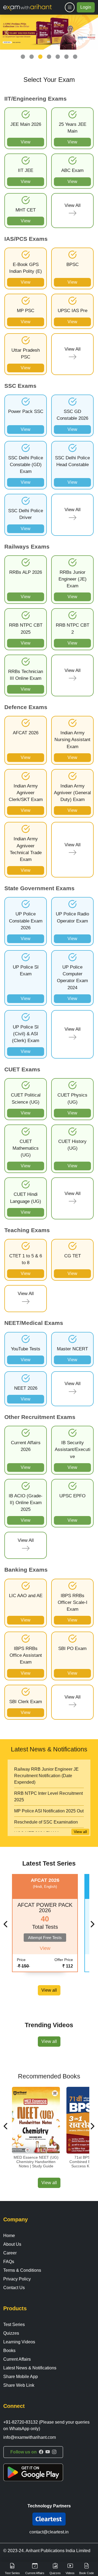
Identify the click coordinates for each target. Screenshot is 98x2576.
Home (9, 2236)
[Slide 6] (66, 57)
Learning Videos (19, 2342)
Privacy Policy (17, 2279)
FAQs (9, 2262)
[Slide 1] (23, 57)
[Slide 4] (49, 57)
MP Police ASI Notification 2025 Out (49, 1811)
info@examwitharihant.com (30, 2437)
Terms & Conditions (22, 2270)
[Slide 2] (32, 57)
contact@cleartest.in (49, 2532)
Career (10, 2253)
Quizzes (11, 2333)
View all (80, 1832)
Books (9, 2351)
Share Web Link (19, 2385)
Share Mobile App (21, 2377)
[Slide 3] (40, 57)
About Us (12, 2244)
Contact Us (14, 2288)
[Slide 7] (75, 57)
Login (86, 7)
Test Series (14, 2325)
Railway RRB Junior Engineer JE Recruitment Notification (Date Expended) (46, 1776)
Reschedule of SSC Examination (46, 1822)
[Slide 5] (58, 57)
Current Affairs (17, 2359)
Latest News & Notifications (30, 2368)
